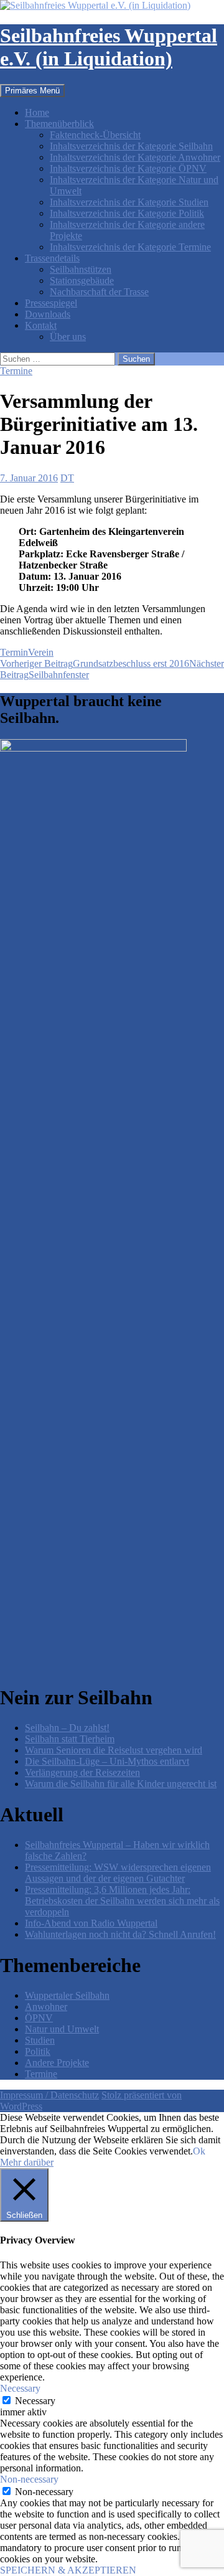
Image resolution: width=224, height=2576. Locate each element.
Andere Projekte (57, 2063)
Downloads (48, 314)
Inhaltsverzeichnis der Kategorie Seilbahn (131, 146)
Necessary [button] (20, 2388)
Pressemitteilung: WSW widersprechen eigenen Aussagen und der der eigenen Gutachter (118, 1873)
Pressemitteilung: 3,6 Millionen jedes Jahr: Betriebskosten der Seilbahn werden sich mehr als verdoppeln (122, 1901)
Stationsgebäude (82, 281)
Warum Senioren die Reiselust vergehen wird (114, 1750)
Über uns (68, 337)
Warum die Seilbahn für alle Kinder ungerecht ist (121, 1784)
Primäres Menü (32, 91)
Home (37, 112)
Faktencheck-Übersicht (95, 135)
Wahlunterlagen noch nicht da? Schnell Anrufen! (120, 1934)
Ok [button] (199, 2151)
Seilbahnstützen (81, 269)
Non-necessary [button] (29, 2479)
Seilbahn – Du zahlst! (67, 1728)
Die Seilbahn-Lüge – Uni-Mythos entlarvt (107, 1761)
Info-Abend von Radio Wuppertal (91, 1923)
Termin (14, 652)
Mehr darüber (27, 2162)
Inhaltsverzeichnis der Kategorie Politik (127, 213)
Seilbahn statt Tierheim (70, 1739)
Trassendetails (52, 258)
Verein (41, 652)
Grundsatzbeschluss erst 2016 (95, 663)
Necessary (35, 2401)
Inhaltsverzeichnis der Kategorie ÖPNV (128, 168)
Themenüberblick (59, 124)
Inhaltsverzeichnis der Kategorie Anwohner (135, 157)
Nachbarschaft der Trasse (99, 292)
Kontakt (41, 325)
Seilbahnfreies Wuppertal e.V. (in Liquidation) (109, 47)
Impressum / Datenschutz (49, 2095)
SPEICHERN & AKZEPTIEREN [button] (68, 2570)
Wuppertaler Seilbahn (67, 1995)
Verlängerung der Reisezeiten (82, 1772)
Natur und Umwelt (62, 2029)
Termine (16, 371)
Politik (38, 2051)
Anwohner (46, 2007)
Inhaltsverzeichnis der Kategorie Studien (129, 202)
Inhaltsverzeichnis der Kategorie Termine (130, 247)
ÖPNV (39, 2018)
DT (67, 478)
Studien (40, 2040)
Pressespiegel (51, 303)
